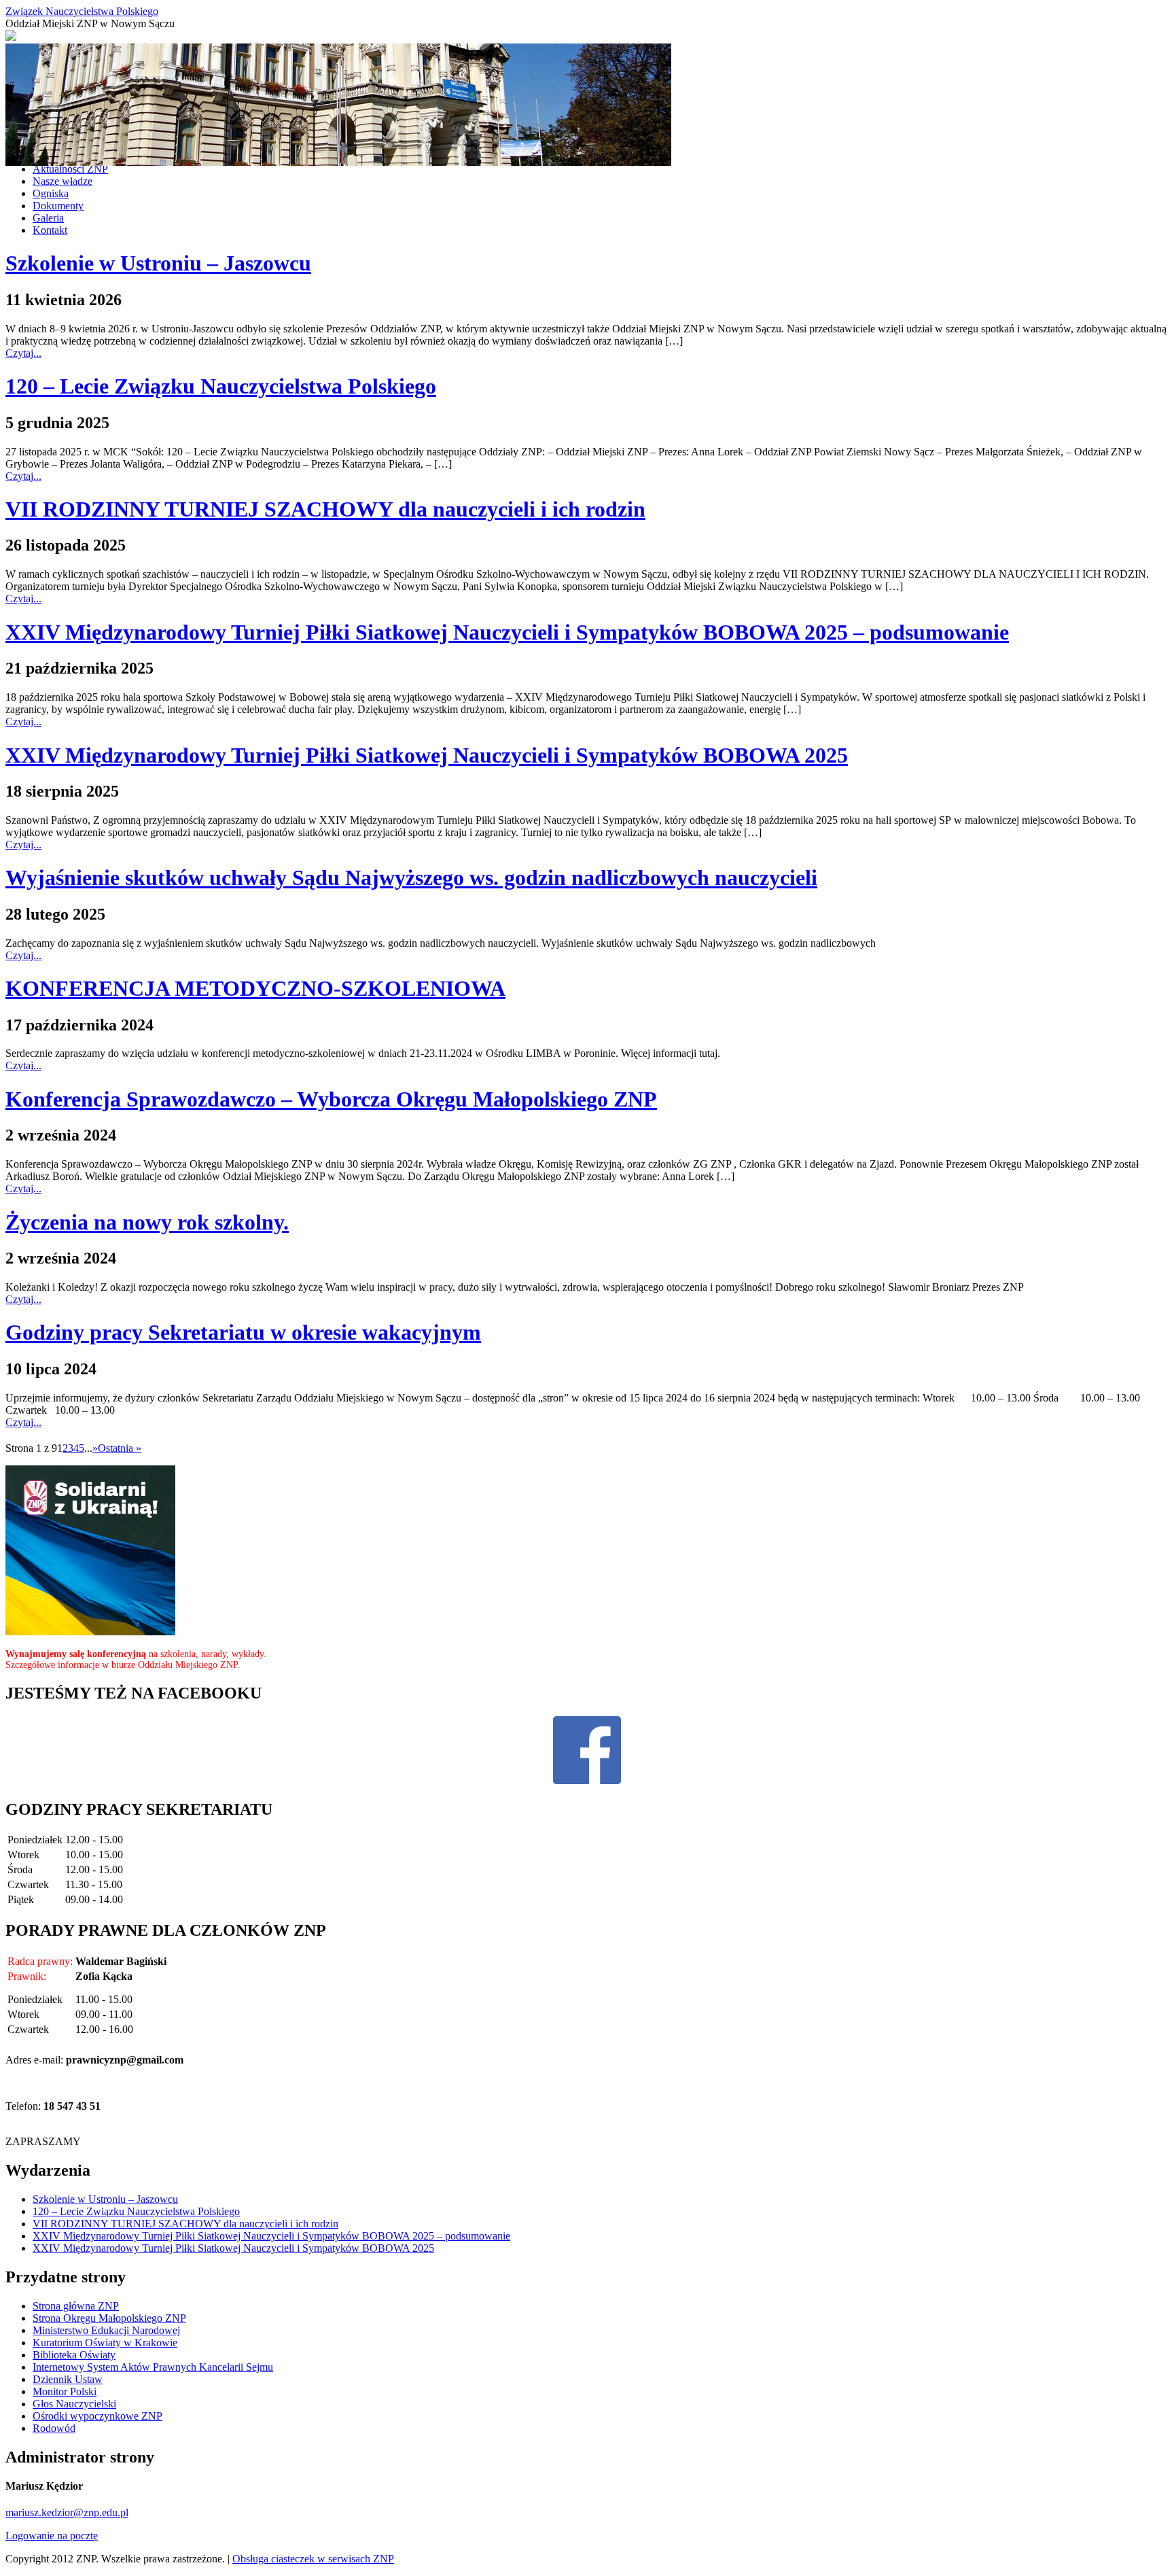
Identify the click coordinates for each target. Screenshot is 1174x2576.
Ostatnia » (120, 1448)
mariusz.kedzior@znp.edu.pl (67, 2512)
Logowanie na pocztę (52, 2536)
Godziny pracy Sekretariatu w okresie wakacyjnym (243, 1332)
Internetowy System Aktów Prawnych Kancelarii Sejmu (153, 2367)
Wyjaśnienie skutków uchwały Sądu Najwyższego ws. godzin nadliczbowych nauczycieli (411, 877)
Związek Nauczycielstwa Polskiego (82, 11)
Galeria (48, 218)
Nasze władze (63, 181)
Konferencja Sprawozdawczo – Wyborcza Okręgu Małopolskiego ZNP (331, 1099)
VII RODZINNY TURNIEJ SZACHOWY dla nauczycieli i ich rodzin (325, 509)
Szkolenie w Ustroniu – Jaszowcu (158, 263)
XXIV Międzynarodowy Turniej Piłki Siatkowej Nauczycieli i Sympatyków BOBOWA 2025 (427, 755)
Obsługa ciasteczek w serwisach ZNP (313, 2559)
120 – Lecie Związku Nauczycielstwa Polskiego (221, 386)
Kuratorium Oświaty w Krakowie (105, 2343)
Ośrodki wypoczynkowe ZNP (97, 2416)
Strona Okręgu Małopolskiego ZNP (109, 2318)
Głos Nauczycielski (74, 2404)
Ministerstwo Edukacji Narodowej (106, 2330)
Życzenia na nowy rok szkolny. (147, 1222)
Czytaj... (23, 353)
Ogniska (51, 193)
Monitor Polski (65, 2391)
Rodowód (54, 2428)
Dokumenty (58, 206)
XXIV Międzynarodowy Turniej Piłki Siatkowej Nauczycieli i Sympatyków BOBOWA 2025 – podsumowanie (507, 632)
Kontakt (50, 230)
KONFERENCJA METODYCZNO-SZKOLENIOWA (255, 988)
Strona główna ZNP (76, 2306)
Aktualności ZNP (70, 169)
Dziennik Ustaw (68, 2379)
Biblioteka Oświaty (74, 2355)
